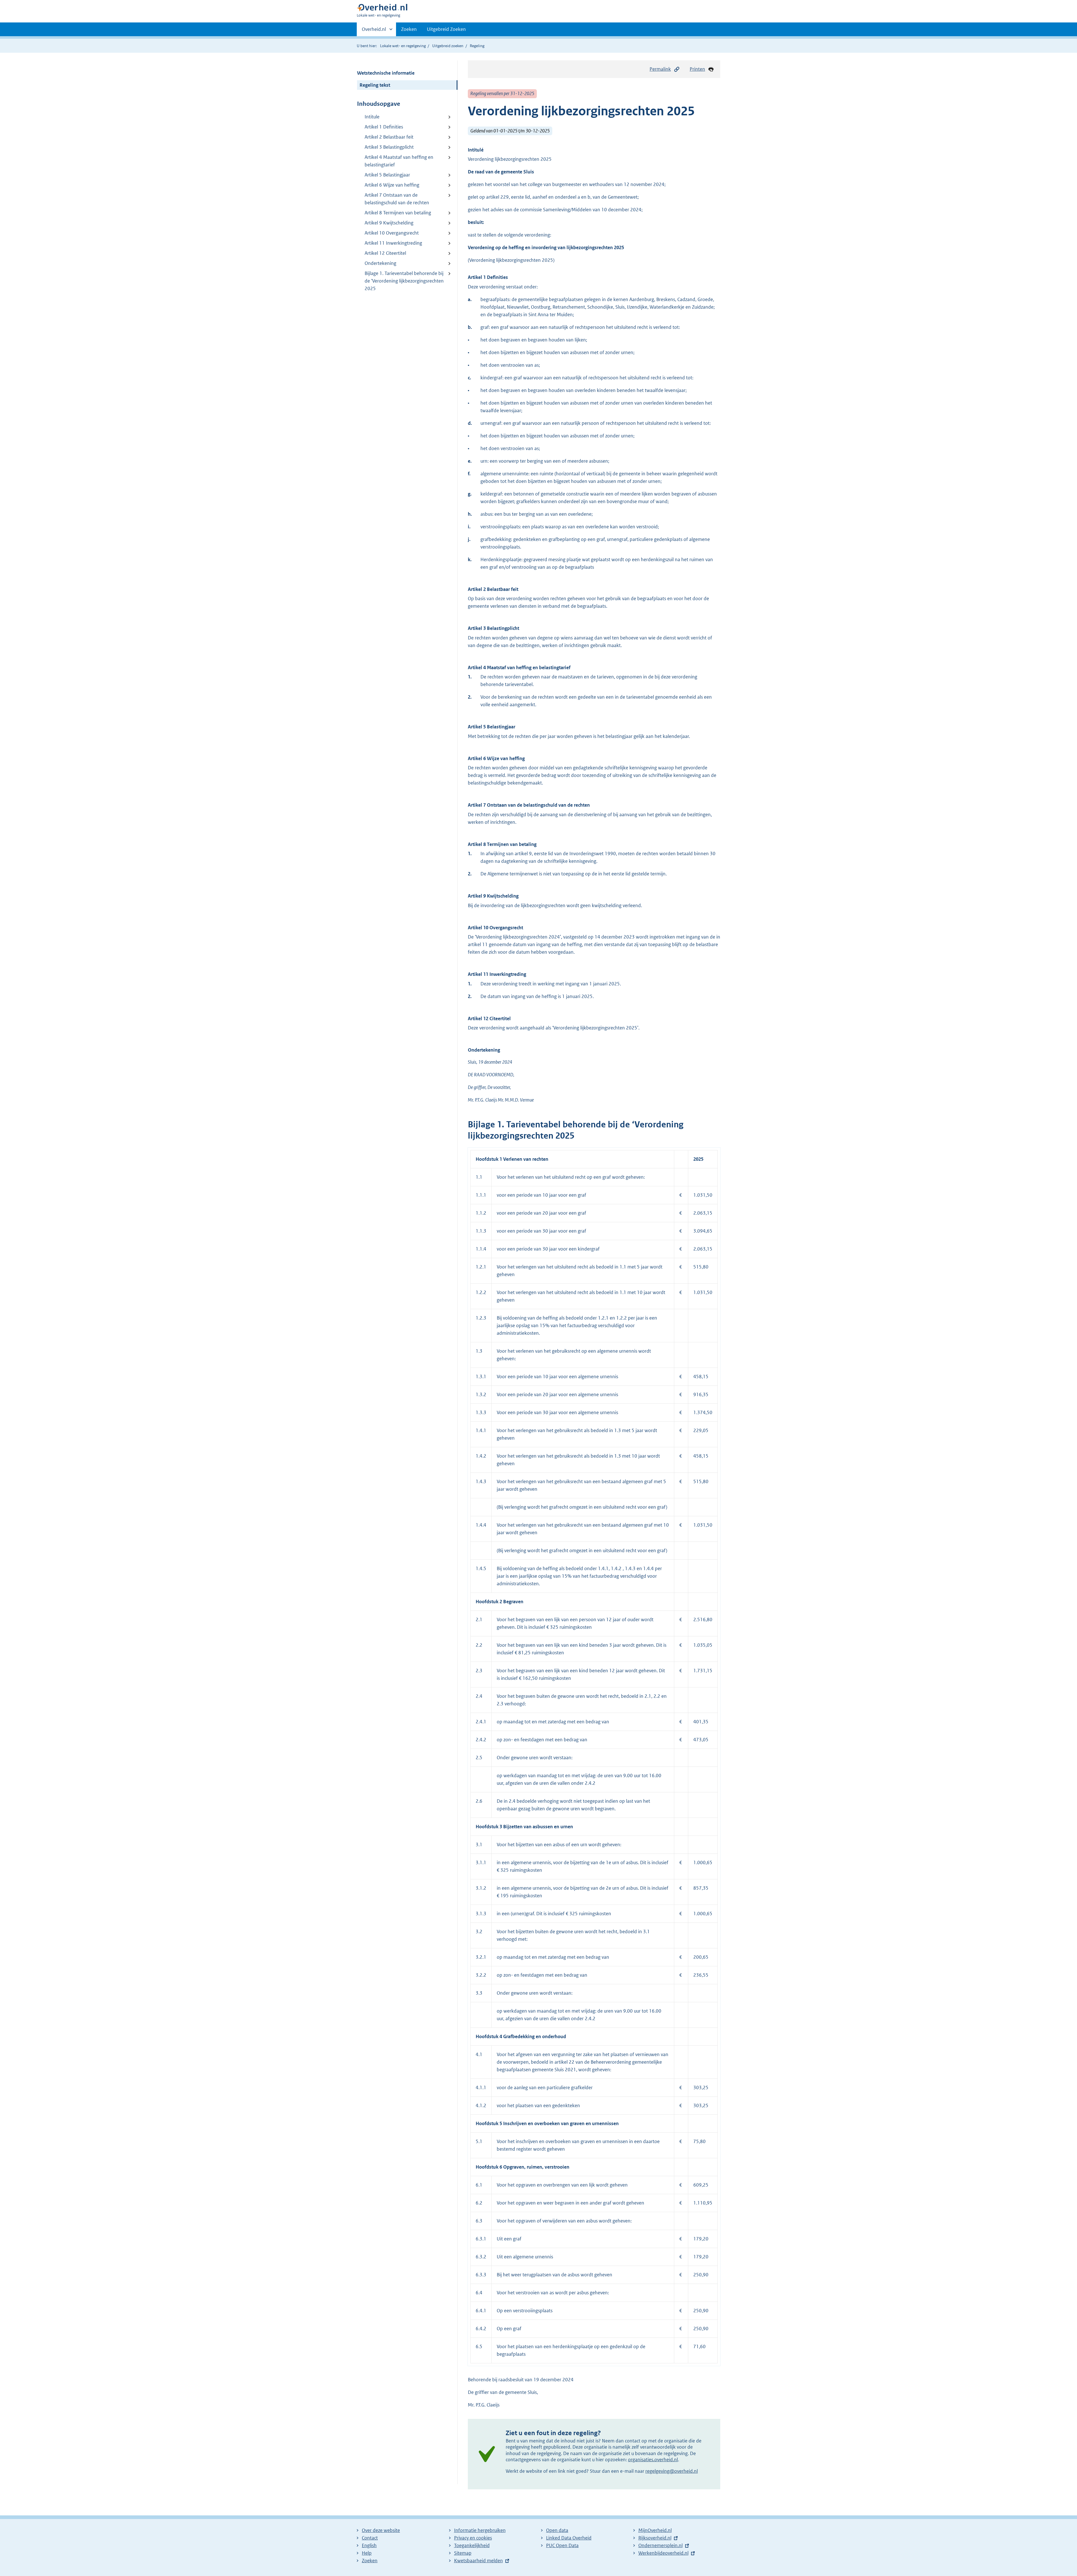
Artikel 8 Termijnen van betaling (398, 213)
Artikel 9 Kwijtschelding (389, 223)
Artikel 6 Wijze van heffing (392, 185)
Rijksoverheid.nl (655, 2538)
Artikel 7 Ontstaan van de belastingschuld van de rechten (397, 199)
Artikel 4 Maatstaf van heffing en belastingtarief (399, 161)
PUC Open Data (562, 2545)
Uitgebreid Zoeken (446, 29)
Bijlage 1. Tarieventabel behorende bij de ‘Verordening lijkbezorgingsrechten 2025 (404, 281)
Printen (697, 69)
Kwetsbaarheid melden (478, 2561)
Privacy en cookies (473, 2538)
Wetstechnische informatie (386, 73)
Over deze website (381, 2530)
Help (367, 2553)
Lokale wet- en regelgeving (403, 46)
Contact (370, 2538)
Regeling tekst (375, 85)
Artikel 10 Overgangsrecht (392, 233)
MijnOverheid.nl (655, 2530)
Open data (557, 2530)
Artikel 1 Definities (384, 127)
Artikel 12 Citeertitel (385, 253)
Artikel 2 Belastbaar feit (389, 137)
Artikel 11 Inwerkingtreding (393, 243)
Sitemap (463, 2553)
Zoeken (409, 29)
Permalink (660, 69)
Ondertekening (380, 263)
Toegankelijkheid (472, 2545)
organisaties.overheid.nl (653, 2460)
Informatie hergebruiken (480, 2530)
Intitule (372, 117)
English (369, 2545)
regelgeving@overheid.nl (672, 2471)
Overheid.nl (374, 31)
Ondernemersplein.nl (661, 2545)
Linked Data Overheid (569, 2538)
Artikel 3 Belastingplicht (389, 147)
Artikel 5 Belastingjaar (387, 175)
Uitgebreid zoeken (448, 46)
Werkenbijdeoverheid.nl (663, 2553)
